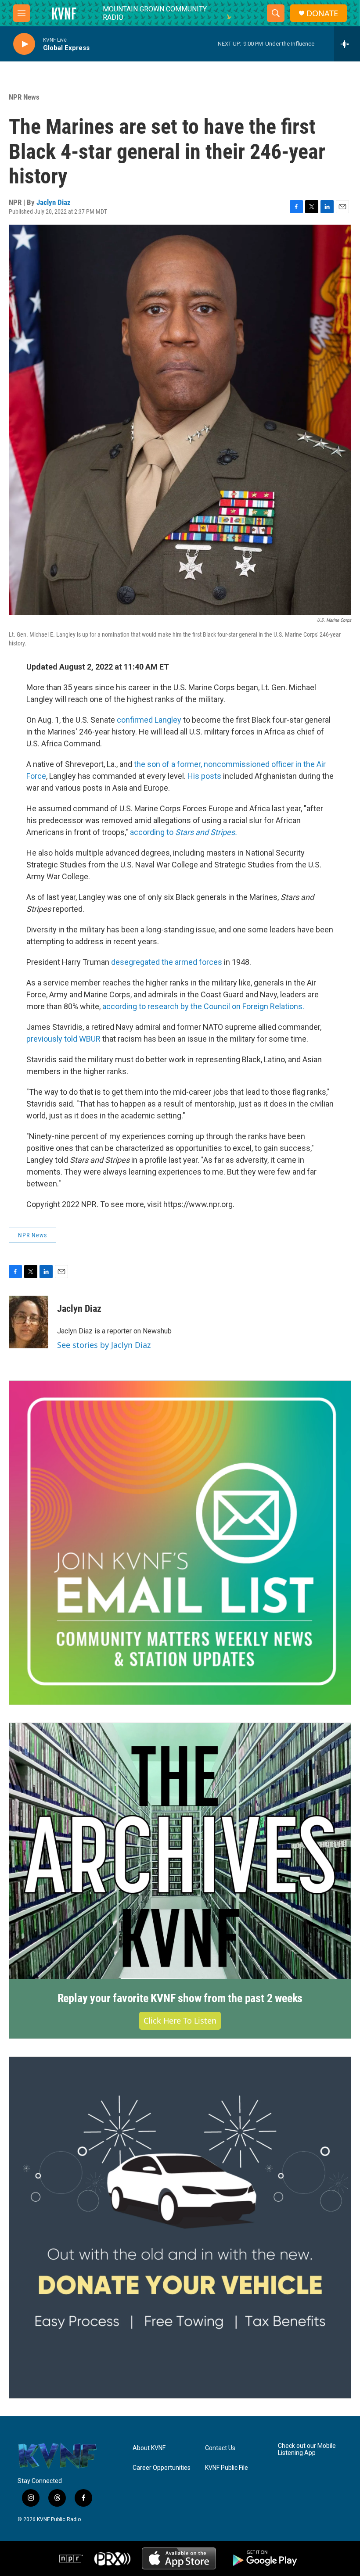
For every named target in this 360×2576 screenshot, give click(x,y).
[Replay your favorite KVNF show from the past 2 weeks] (180, 1851)
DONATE (322, 13)
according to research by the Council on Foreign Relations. (203, 1006)
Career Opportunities (162, 2468)
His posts (204, 776)
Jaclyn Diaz (54, 202)
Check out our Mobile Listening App (307, 2449)
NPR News (24, 97)
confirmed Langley (149, 720)
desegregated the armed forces (167, 962)
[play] (24, 44)
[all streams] (347, 44)
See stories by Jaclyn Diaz (104, 1345)
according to (184, 832)
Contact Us (220, 2448)
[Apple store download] (179, 2558)
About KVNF (149, 2448)
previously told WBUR (63, 1039)
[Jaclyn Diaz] (29, 1322)
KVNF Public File (227, 2468)
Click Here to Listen (180, 2021)
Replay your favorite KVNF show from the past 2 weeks (180, 1998)
